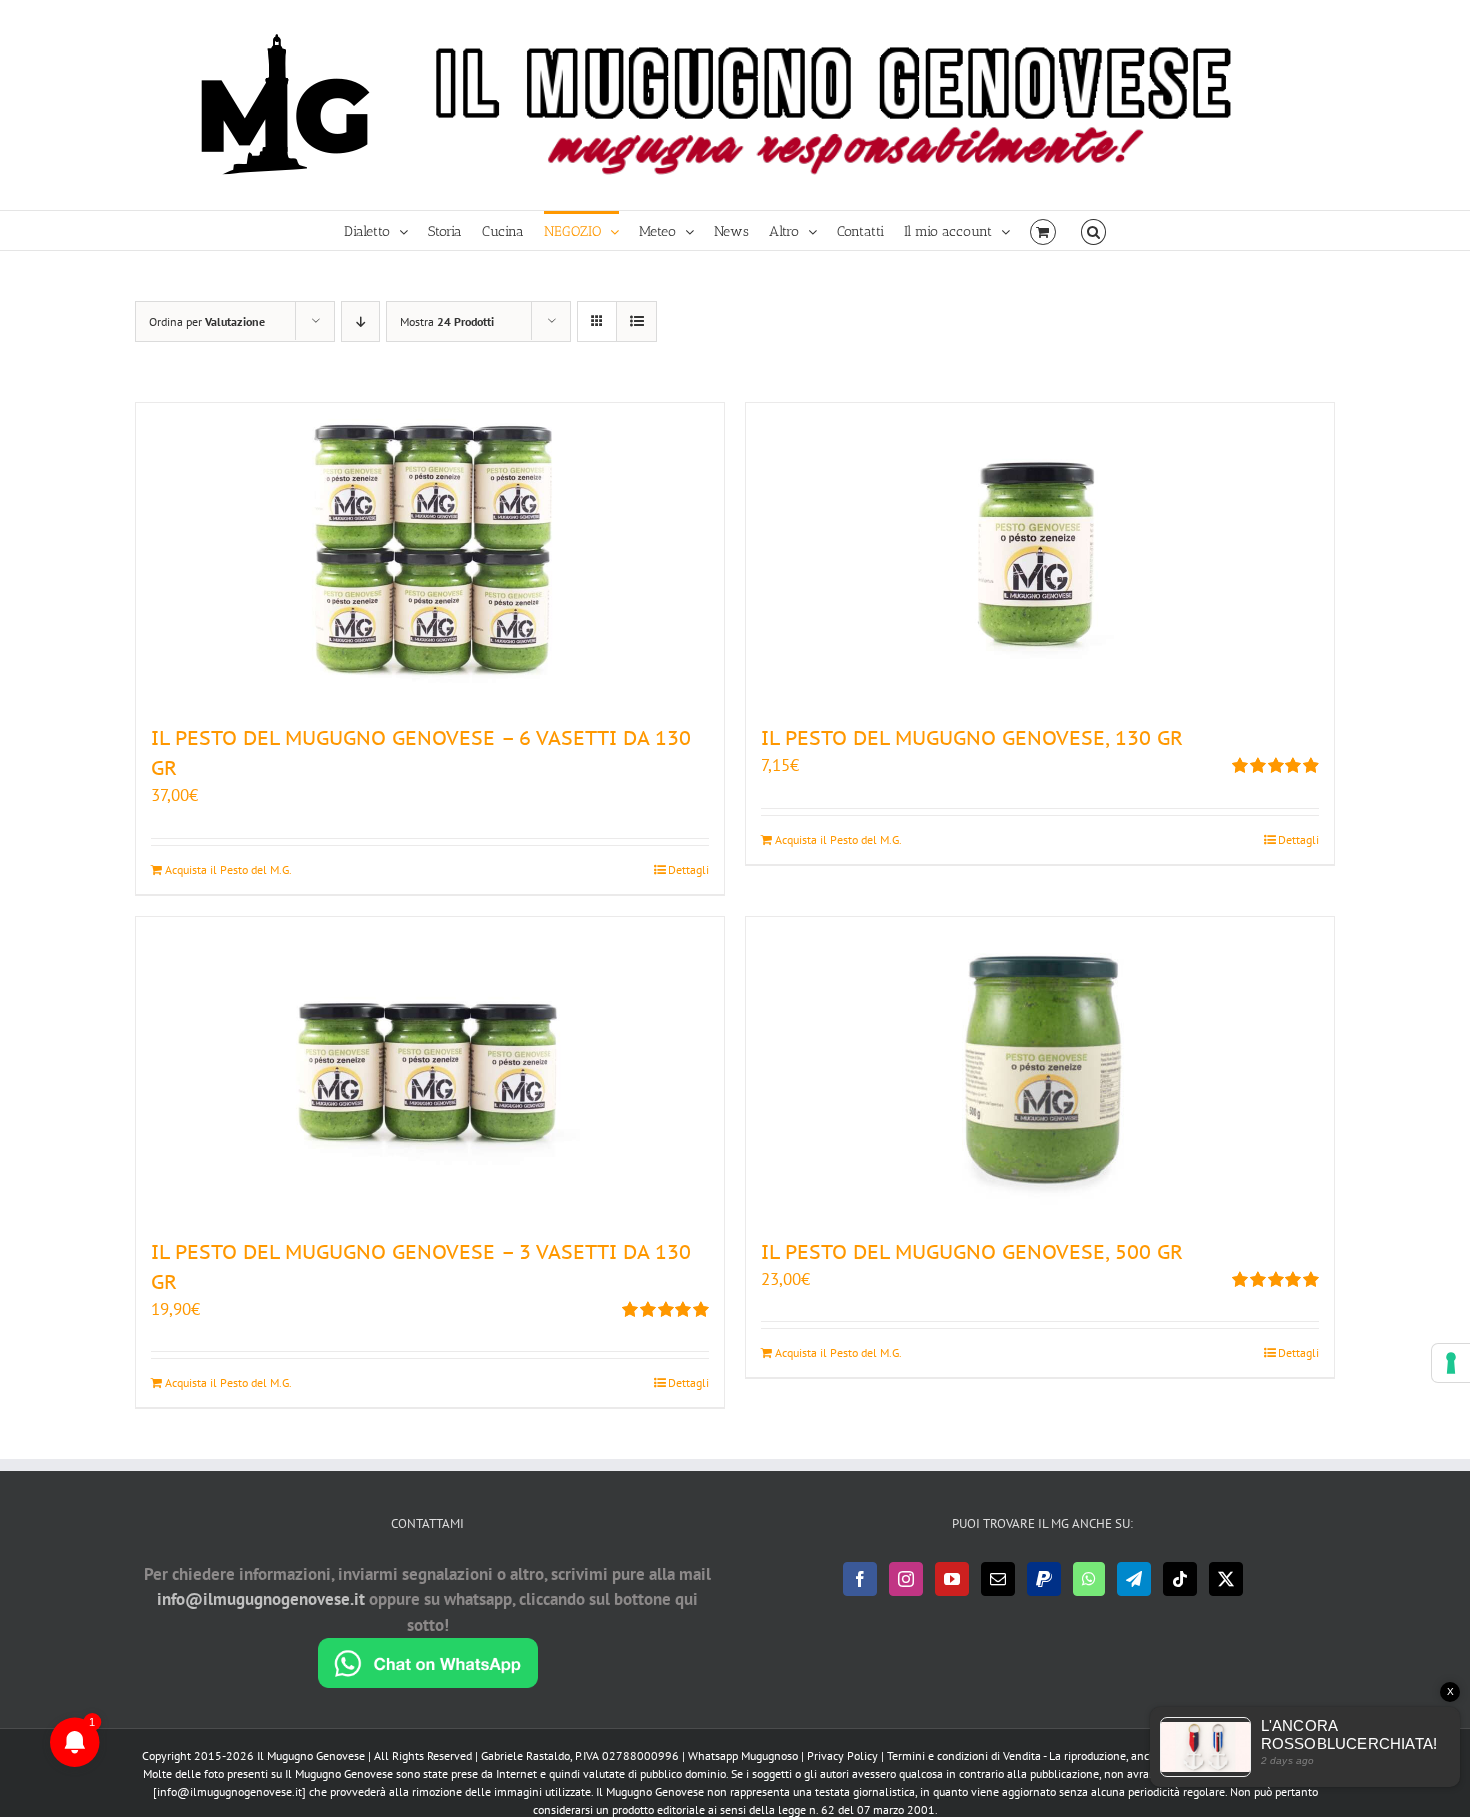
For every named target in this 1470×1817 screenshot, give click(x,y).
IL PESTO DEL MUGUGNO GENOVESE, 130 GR (972, 738)
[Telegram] (1134, 1579)
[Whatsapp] (1089, 1579)
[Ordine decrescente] (360, 321)
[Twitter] (1226, 1579)
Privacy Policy (842, 1755)
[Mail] (998, 1579)
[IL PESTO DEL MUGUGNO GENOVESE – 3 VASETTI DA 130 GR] (430, 1067)
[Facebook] (860, 1579)
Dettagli (688, 869)
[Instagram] (906, 1579)
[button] (1093, 230)
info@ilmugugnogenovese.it (261, 1599)
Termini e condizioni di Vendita (964, 1755)
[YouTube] (952, 1579)
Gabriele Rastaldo (525, 1755)
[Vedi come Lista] (636, 321)
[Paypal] (1044, 1579)
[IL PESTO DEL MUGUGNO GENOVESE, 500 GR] (1040, 1067)
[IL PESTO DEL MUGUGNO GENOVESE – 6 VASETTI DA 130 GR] (430, 553)
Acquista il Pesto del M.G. (228, 869)
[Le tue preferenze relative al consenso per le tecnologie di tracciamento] (1451, 1363)
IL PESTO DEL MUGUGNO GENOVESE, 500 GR (972, 1252)
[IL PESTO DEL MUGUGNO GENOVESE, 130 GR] (1040, 553)
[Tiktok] (1180, 1579)
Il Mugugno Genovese (311, 1755)
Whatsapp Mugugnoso (744, 1755)
